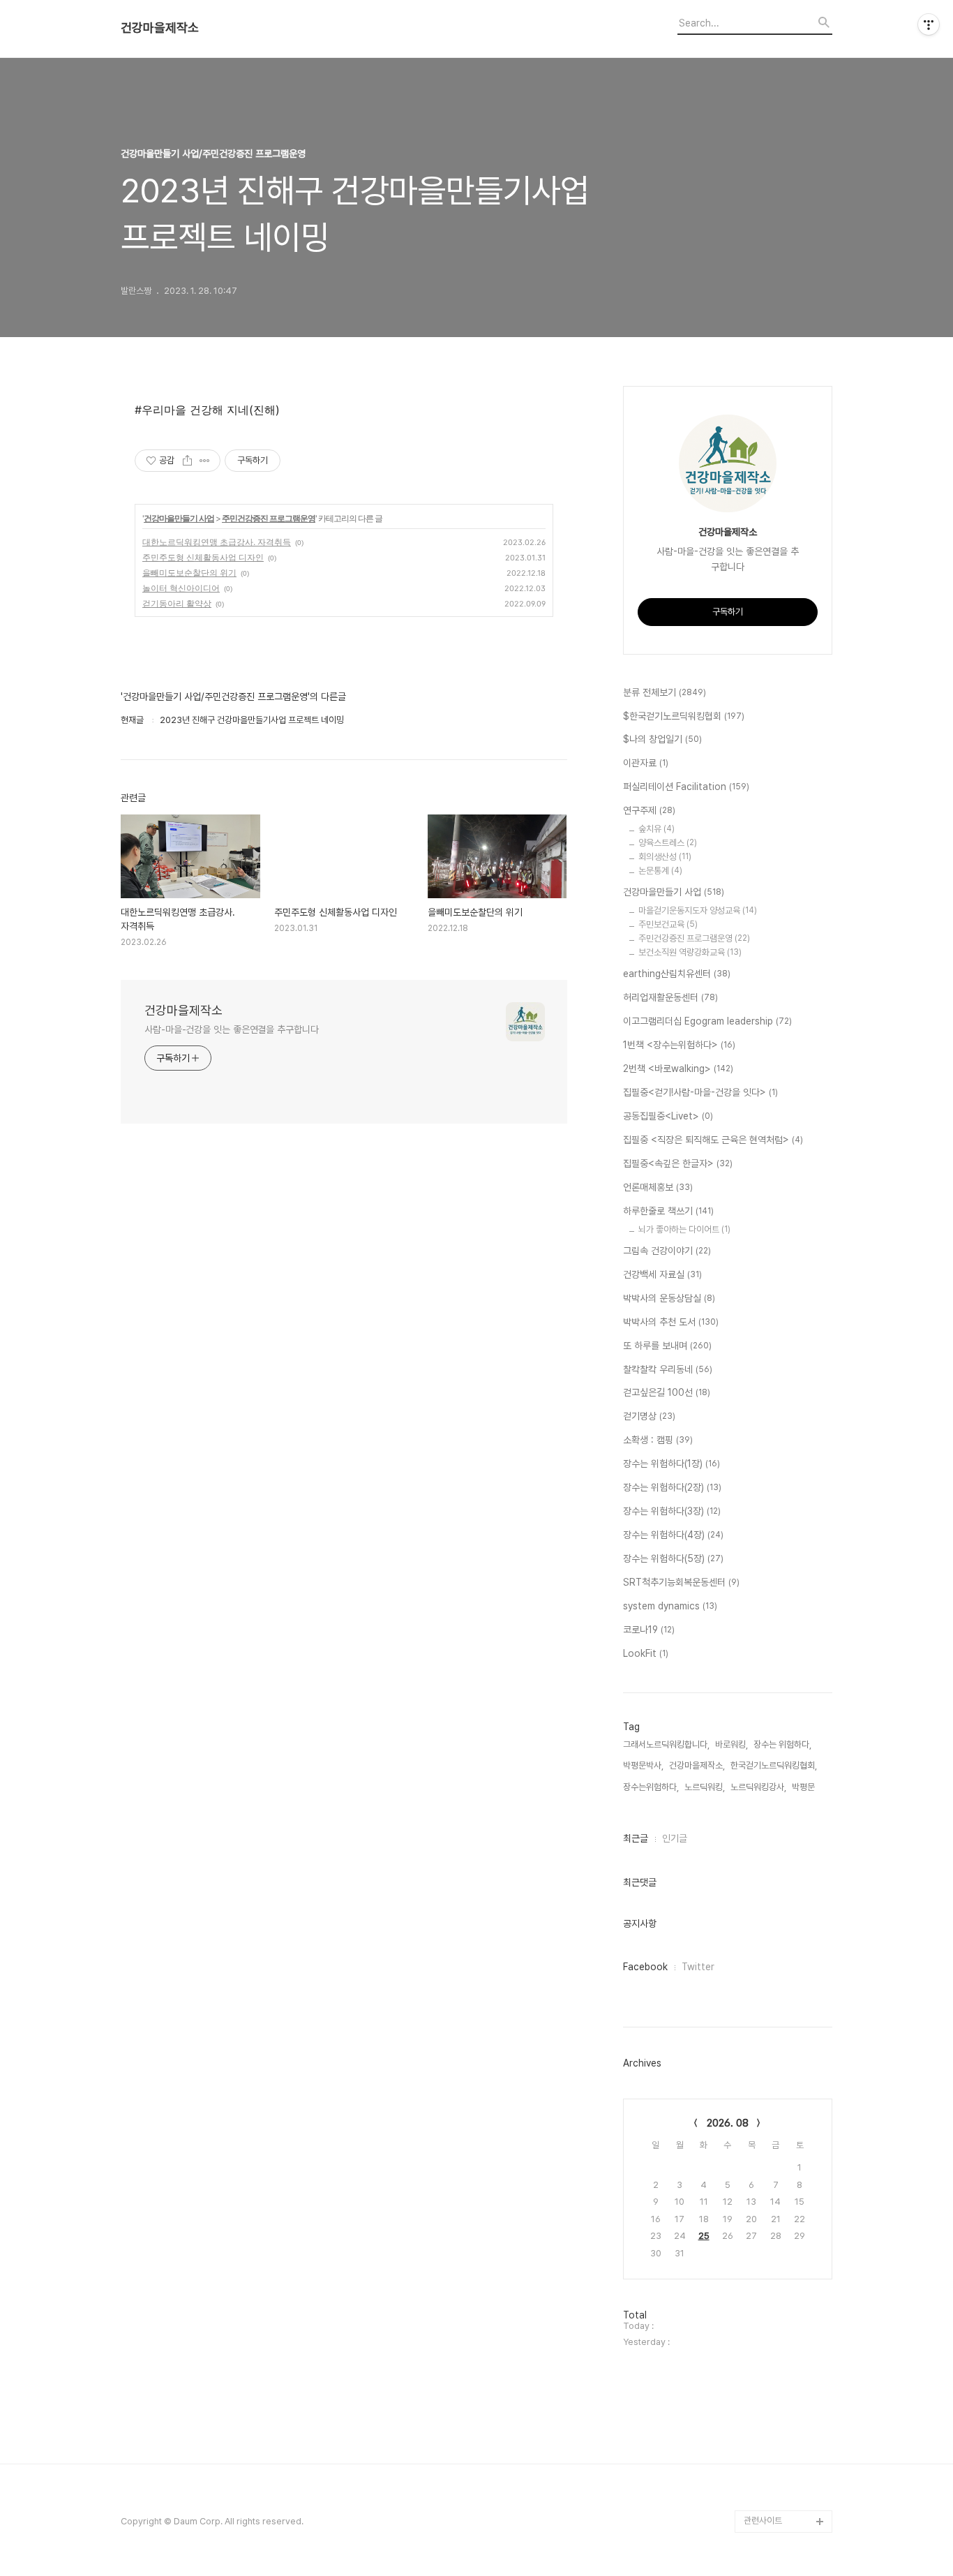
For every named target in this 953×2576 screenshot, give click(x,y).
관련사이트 (763, 2521)
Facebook (645, 1967)
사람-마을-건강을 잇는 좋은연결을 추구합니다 (232, 1029)
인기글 (675, 1838)
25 (704, 2236)
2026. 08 (728, 2123)
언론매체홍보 (658, 1187)
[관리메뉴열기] (929, 24)
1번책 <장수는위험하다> (679, 1045)
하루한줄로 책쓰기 (668, 1211)
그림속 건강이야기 (667, 1251)
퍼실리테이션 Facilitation (686, 787)
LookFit (646, 1653)
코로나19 (649, 1630)
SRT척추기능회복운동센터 (681, 1582)
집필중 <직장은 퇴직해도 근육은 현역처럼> (713, 1140)
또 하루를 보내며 (667, 1346)
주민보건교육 (668, 924)
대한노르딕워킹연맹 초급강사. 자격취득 (217, 542)
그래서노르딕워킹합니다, (666, 1744)
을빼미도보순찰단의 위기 (189, 573)
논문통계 (660, 871)
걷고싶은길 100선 (667, 1392)
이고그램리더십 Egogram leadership (707, 1021)
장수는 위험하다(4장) (673, 1535)
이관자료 (646, 763)
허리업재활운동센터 (670, 997)
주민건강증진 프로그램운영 (269, 518)
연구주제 (649, 810)
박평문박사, (643, 1765)
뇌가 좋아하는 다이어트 (684, 1229)
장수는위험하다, (651, 1787)
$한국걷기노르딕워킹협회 (684, 716)
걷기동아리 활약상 (177, 603)
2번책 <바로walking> (678, 1069)
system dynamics (670, 1606)
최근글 (636, 1838)
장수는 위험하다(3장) (672, 1511)
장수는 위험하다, (782, 1744)
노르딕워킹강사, (758, 1787)
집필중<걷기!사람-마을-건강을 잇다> (700, 1092)
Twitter (698, 1967)
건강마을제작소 (160, 28)
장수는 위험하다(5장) (673, 1558)
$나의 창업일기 (662, 739)
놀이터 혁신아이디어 (181, 588)
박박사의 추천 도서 (671, 1322)
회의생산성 (665, 857)
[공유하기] (187, 461)
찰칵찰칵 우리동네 (668, 1369)
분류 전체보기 (665, 692)
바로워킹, (731, 1744)
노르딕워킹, (705, 1787)
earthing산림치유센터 (677, 974)
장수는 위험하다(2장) (672, 1487)
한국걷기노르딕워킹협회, (774, 1765)
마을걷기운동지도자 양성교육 (698, 910)
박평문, (804, 1787)
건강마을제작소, (697, 1765)
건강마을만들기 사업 (179, 518)
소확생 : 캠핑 (658, 1440)
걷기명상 (649, 1416)
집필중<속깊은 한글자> (678, 1163)
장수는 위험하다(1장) (671, 1464)
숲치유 (656, 829)
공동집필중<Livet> (668, 1116)
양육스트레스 (668, 843)
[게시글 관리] (205, 461)
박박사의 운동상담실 (669, 1298)
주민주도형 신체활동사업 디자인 (203, 557)
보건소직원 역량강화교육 (690, 952)
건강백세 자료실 (662, 1274)
